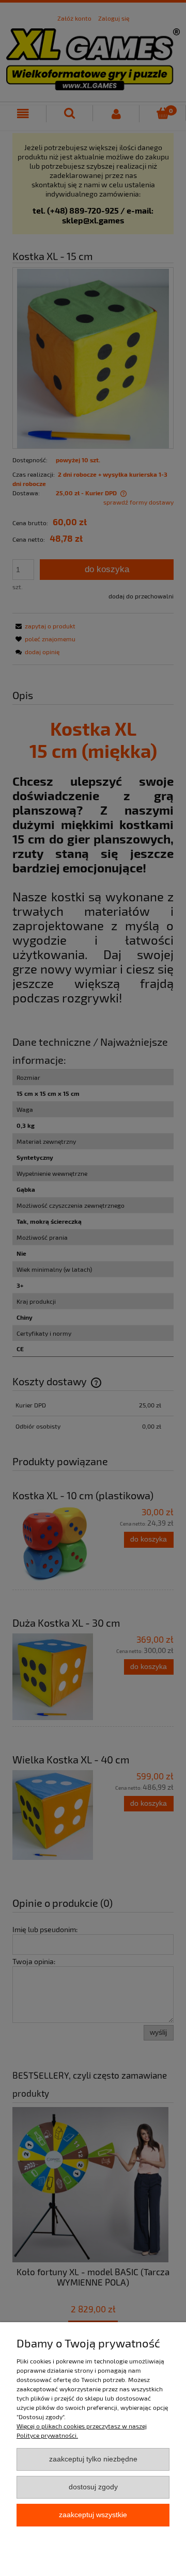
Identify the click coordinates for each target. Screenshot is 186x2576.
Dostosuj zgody (93, 2487)
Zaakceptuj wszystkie (93, 2515)
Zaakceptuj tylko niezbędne (93, 2459)
